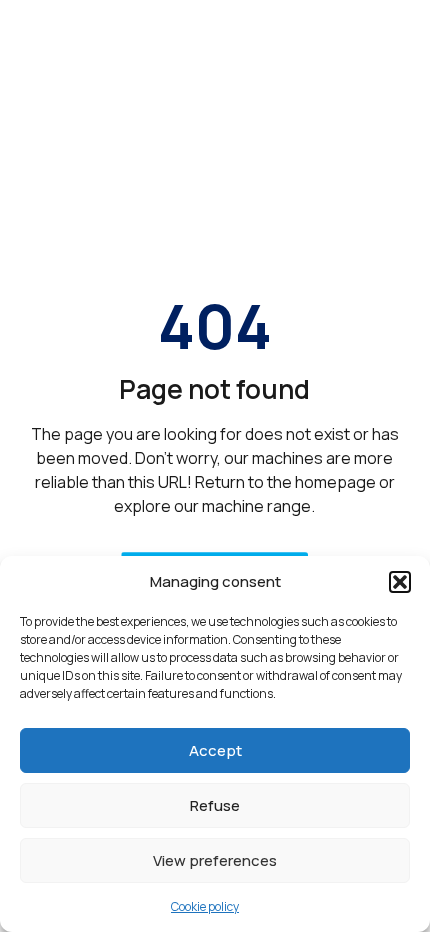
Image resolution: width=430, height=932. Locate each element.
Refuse (215, 805)
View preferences (215, 860)
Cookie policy (205, 906)
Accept (215, 750)
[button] (400, 582)
